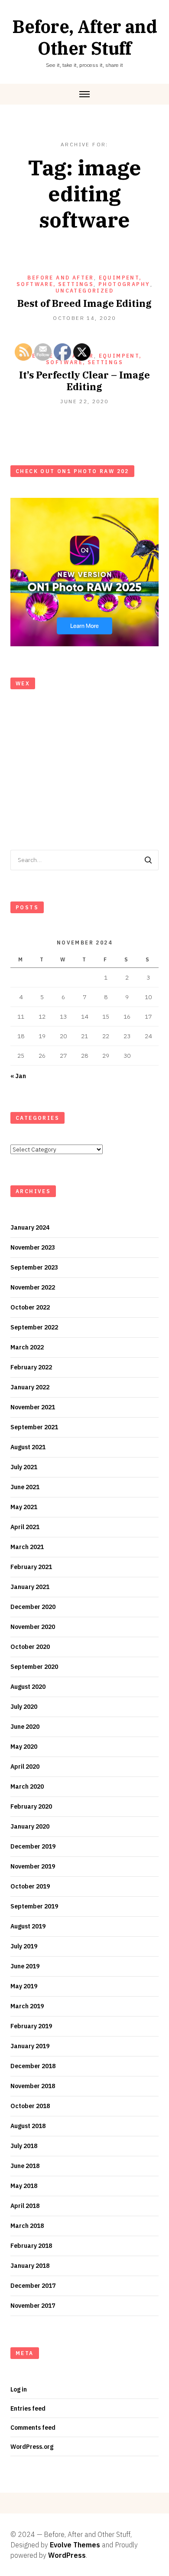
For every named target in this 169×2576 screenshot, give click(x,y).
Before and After (60, 278)
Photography (124, 284)
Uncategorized (84, 291)
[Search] (148, 860)
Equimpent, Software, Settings (79, 281)
